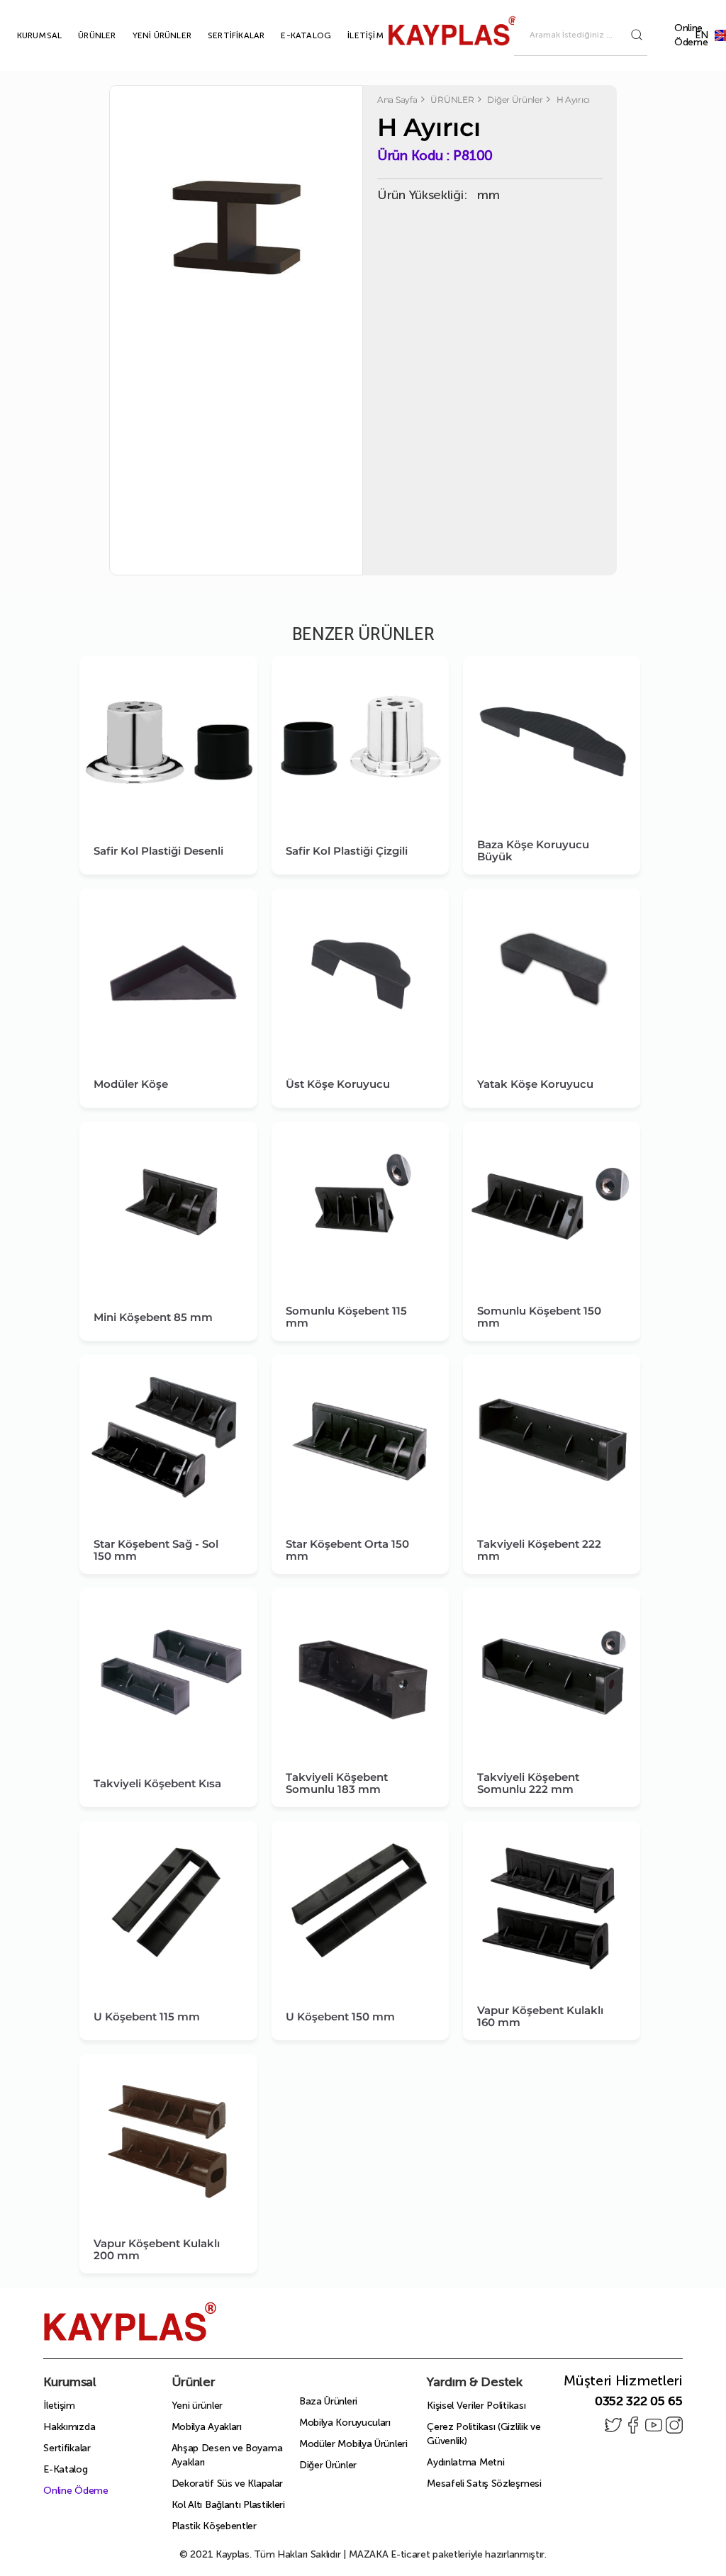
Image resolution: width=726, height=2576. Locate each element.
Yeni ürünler (197, 2406)
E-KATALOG (290, 35)
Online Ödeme (692, 35)
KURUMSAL (23, 35)
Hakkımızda (69, 2427)
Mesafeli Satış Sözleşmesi (484, 2484)
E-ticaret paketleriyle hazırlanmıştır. (448, 2554)
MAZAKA (368, 2554)
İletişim (59, 2406)
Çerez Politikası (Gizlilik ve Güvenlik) (484, 2434)
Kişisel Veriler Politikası (476, 2406)
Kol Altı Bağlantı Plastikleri (228, 2505)
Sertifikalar (67, 2448)
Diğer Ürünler (328, 2465)
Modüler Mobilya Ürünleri (353, 2444)
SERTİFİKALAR (220, 35)
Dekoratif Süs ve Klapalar (228, 2484)
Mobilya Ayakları (207, 2427)
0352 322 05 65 (638, 2401)
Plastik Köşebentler (214, 2526)
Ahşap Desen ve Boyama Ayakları (227, 2455)
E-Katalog (65, 2469)
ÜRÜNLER (80, 35)
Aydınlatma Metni (465, 2462)
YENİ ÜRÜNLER (146, 35)
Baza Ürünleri (328, 2401)
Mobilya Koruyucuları (345, 2423)
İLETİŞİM (349, 35)
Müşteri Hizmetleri (623, 2380)
